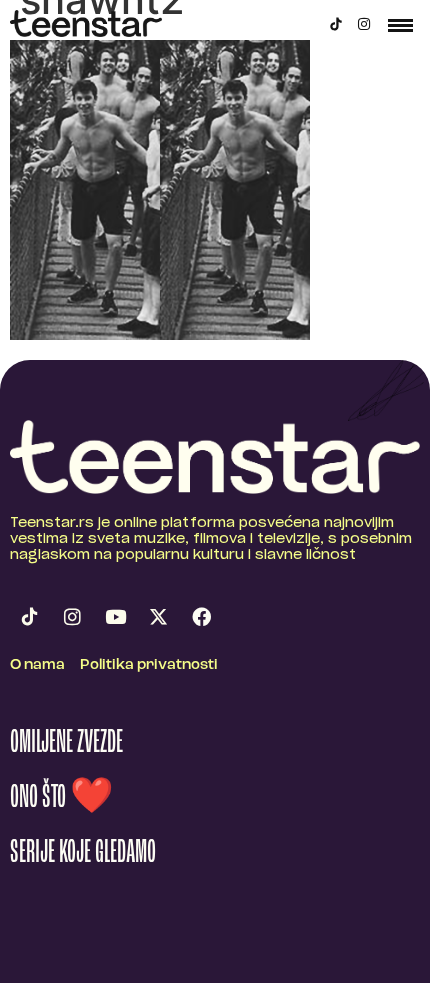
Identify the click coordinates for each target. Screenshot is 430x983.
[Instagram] (364, 24)
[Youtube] (115, 617)
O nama (37, 665)
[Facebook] (201, 617)
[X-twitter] (158, 617)
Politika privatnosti (149, 665)
